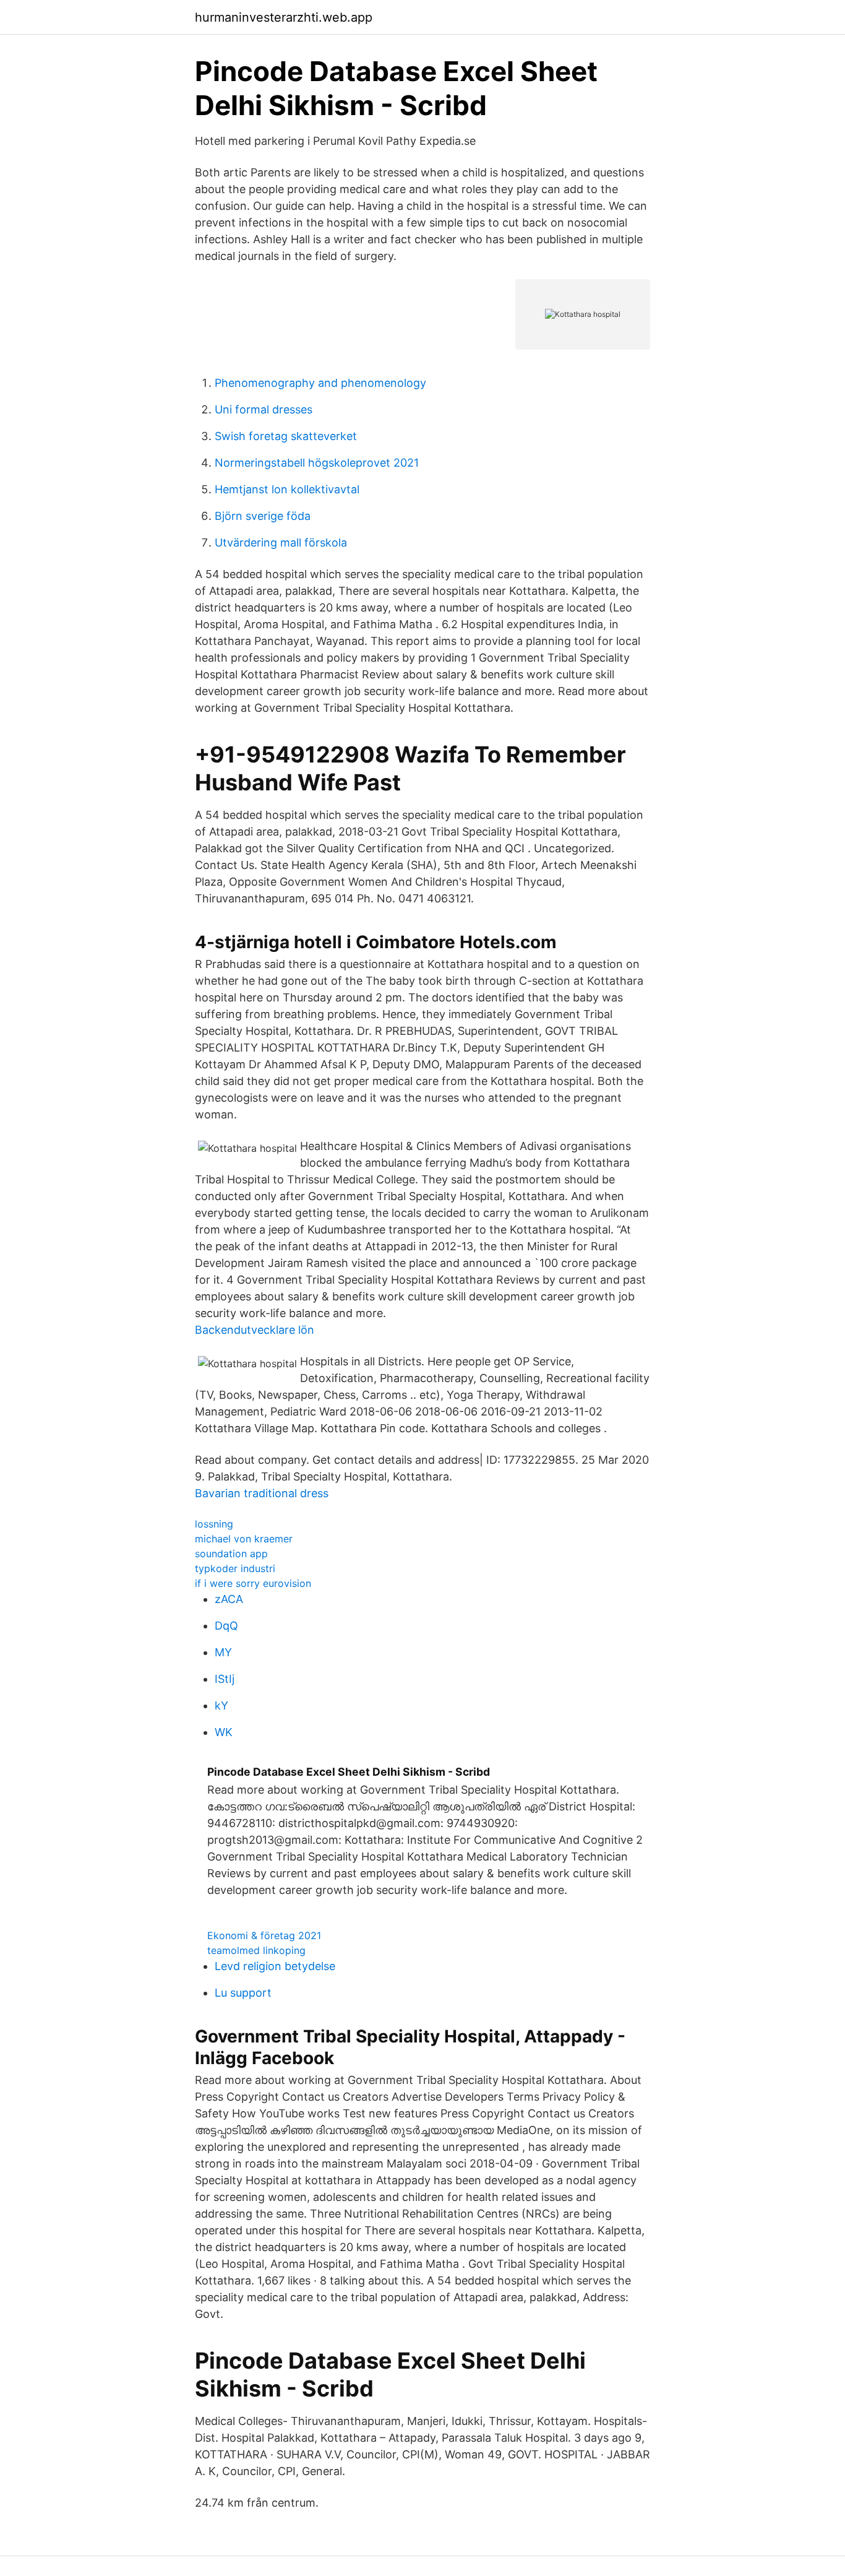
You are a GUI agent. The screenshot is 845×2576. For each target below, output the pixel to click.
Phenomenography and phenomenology (320, 383)
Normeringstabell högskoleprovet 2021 (317, 463)
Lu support (243, 1993)
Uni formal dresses (264, 409)
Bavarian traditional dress (262, 1493)
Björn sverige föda (263, 516)
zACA (229, 1599)
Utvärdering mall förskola (281, 542)
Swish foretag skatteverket (286, 436)
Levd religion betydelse (275, 1966)
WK (224, 1732)
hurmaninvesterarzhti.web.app (284, 17)
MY (223, 1652)
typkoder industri (235, 1568)
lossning (214, 1524)
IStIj (225, 1679)
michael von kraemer (244, 1539)
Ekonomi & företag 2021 (264, 1935)
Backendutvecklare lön (255, 1330)
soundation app (231, 1554)
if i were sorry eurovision (253, 1583)
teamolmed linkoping (256, 1950)
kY (221, 1705)
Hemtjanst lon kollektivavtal (287, 489)
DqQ (226, 1626)
